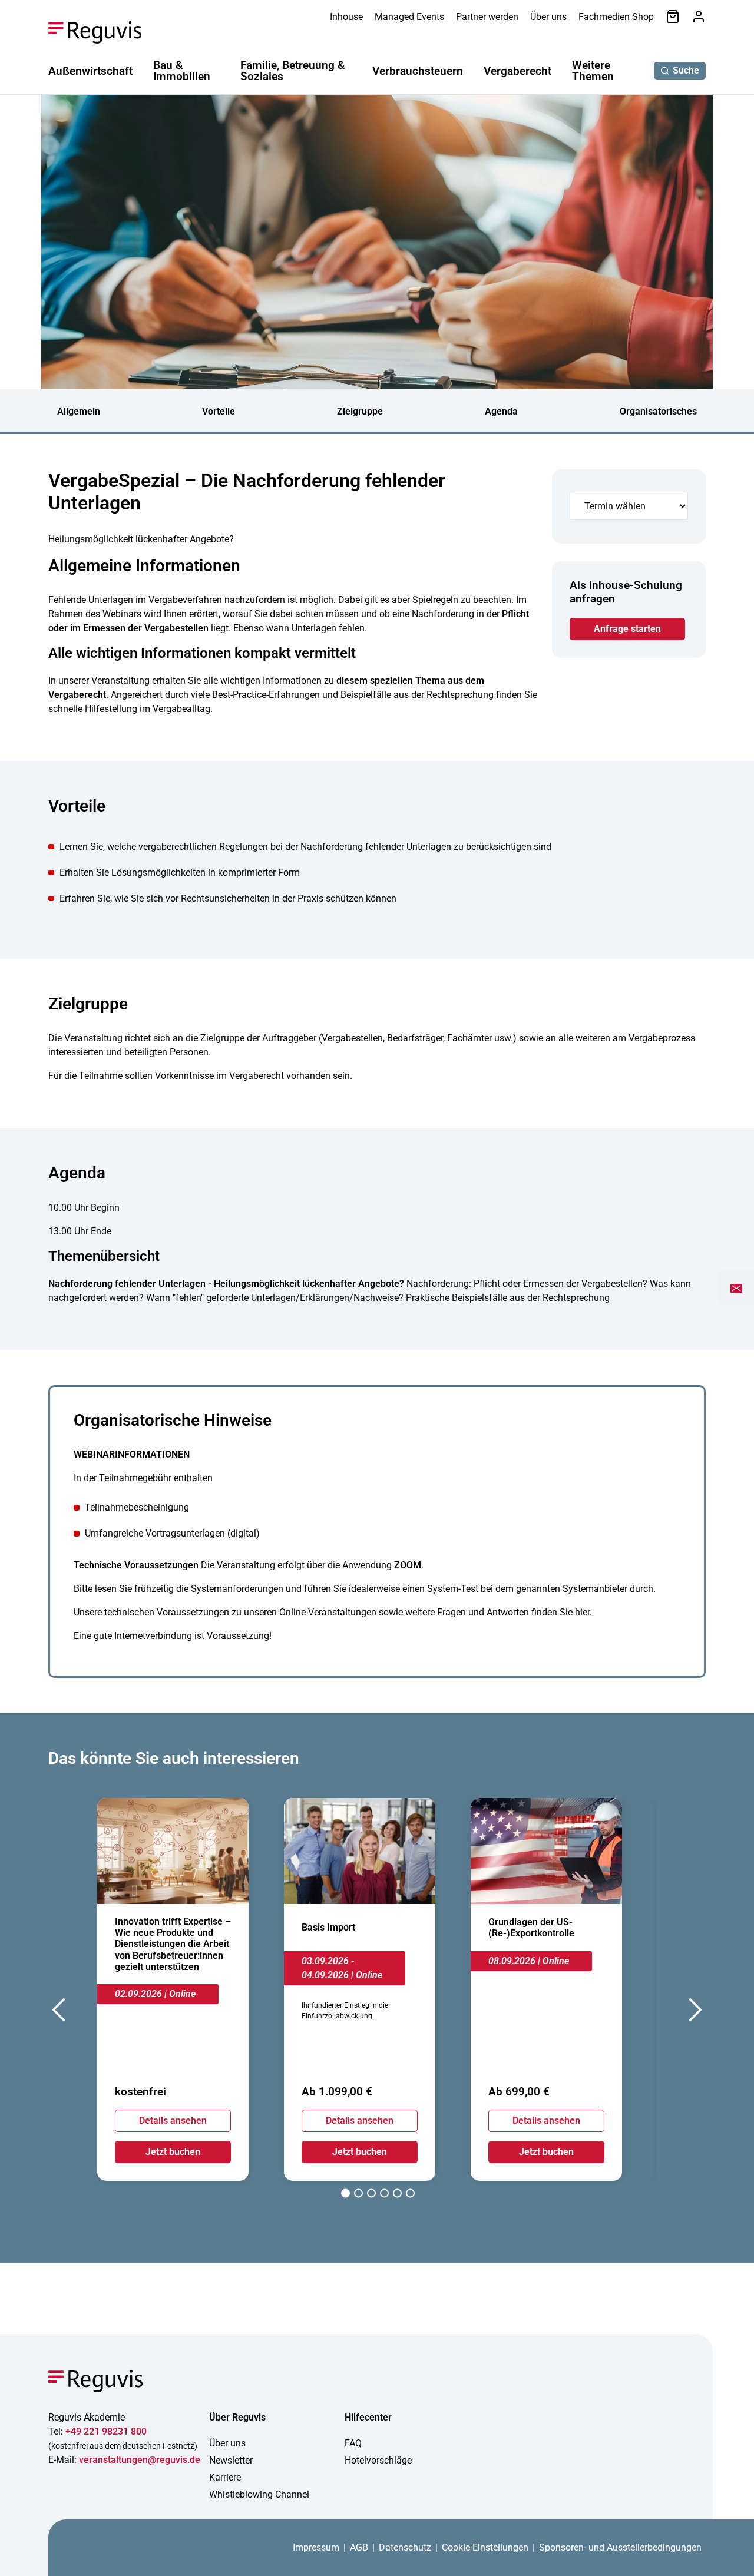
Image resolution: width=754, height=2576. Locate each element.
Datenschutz (405, 2547)
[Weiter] (694, 2013)
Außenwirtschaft (90, 71)
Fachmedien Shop (616, 17)
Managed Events (409, 17)
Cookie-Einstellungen (485, 2547)
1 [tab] (345, 2195)
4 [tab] (384, 2195)
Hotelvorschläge (378, 2460)
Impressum (316, 2547)
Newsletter (231, 2460)
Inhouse (346, 17)
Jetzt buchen (173, 2152)
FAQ (353, 2443)
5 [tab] (397, 2195)
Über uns (548, 17)
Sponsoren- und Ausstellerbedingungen (620, 2547)
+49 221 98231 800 (106, 2431)
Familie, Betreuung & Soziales (292, 71)
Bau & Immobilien (182, 71)
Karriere (225, 2477)
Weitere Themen (593, 71)
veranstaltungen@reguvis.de (140, 2460)
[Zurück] (60, 2013)
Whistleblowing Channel (259, 2494)
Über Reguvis (237, 2417)
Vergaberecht (517, 71)
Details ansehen (173, 2120)
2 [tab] (358, 2195)
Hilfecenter (368, 2417)
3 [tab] (371, 2195)
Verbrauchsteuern (418, 71)
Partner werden (487, 17)
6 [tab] (410, 2195)
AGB (359, 2547)
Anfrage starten (627, 629)
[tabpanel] (173, 1989)
